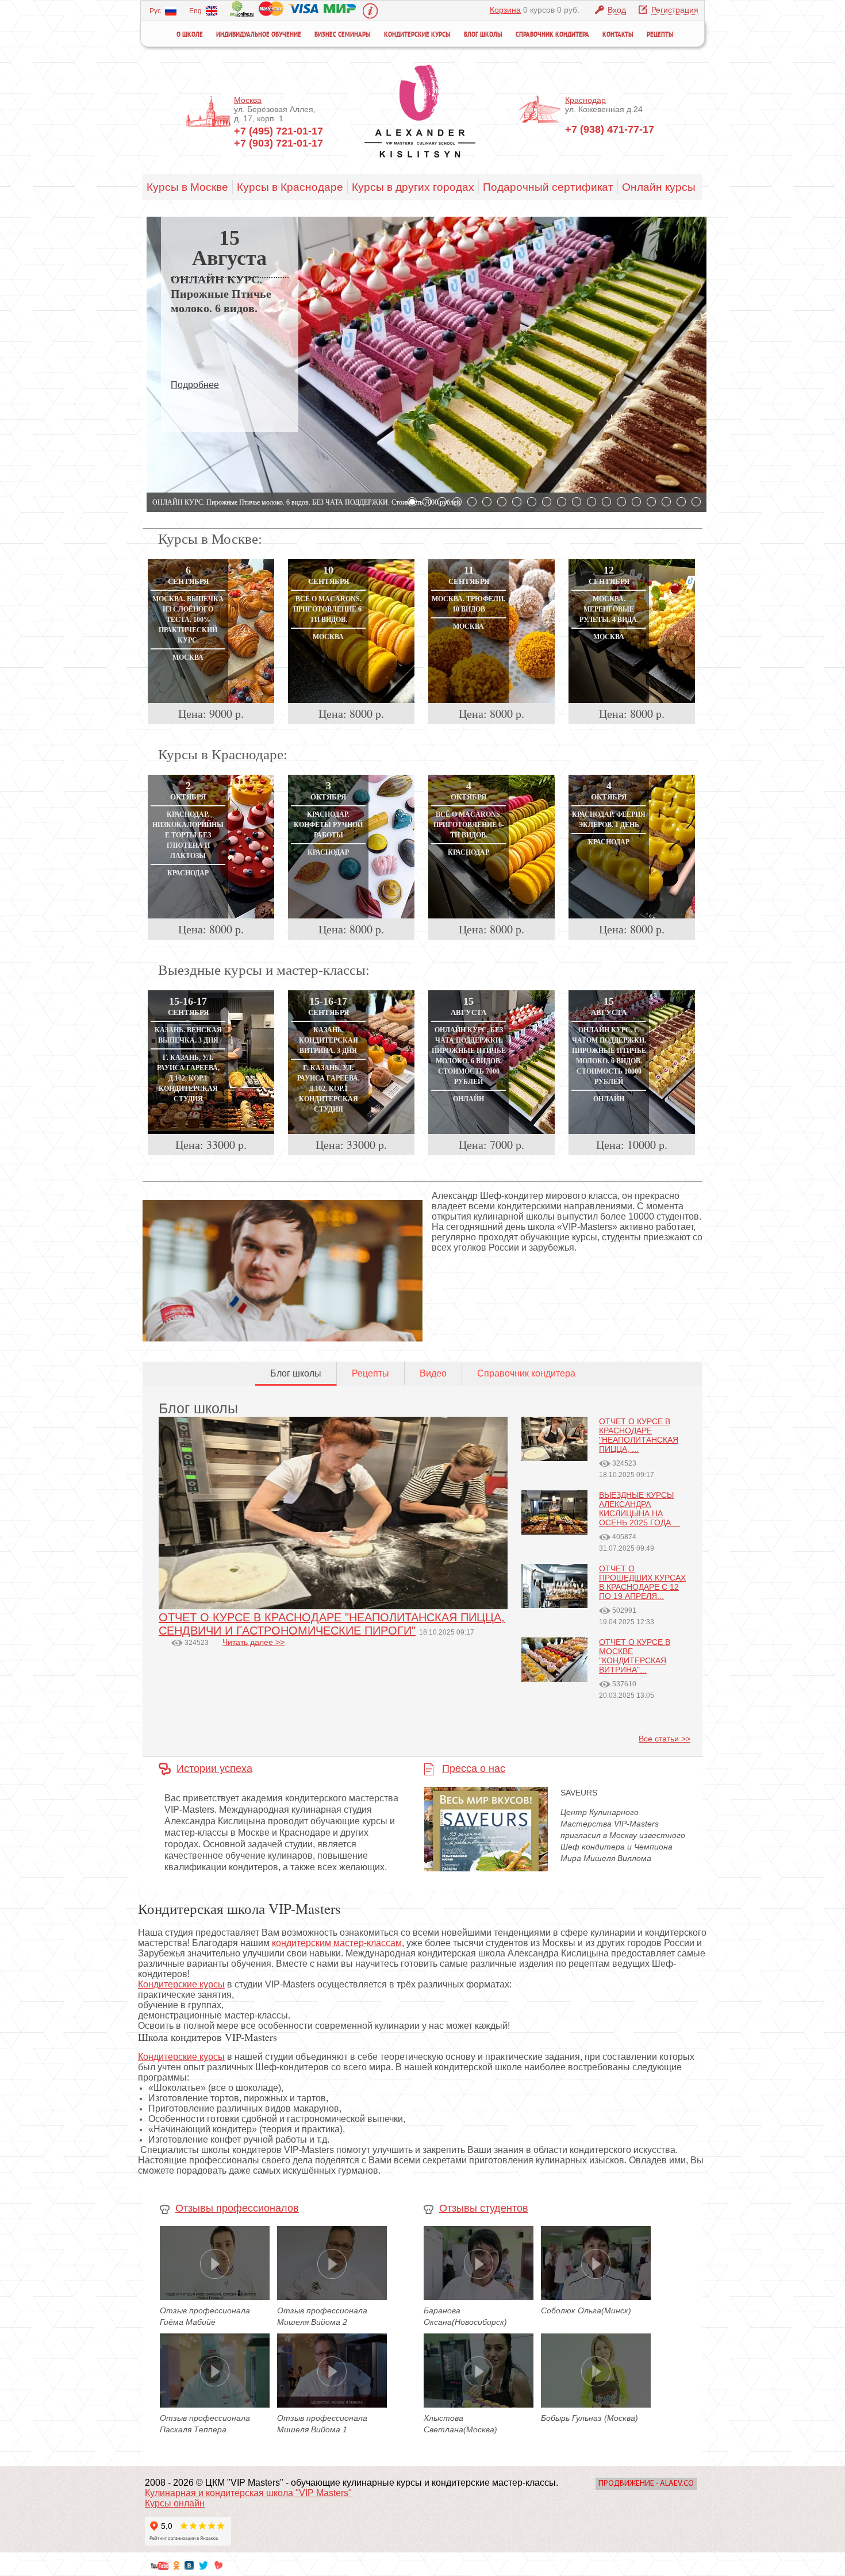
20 (696, 502)
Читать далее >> (253, 1642)
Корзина (505, 10)
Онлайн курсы (659, 187)
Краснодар (585, 100)
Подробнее (195, 385)
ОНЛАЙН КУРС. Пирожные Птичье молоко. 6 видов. (221, 294)
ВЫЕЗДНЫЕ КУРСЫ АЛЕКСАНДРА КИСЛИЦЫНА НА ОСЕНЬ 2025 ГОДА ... (639, 1509)
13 (591, 502)
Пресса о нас (474, 1768)
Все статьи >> (665, 1739)
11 (562, 502)
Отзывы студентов (484, 2208)
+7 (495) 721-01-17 (279, 131)
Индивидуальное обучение (259, 35)
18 (666, 502)
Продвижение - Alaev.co (646, 2484)
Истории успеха (214, 1768)
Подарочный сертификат (548, 187)
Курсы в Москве (187, 187)
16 (636, 502)
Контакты (618, 35)
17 (651, 502)
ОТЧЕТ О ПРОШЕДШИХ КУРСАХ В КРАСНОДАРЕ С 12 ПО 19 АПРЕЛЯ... (642, 1582)
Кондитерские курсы (417, 35)
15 (621, 502)
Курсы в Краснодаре (290, 187)
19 (681, 502)
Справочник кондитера (552, 35)
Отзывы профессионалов (237, 2208)
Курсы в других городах (413, 187)
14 (606, 502)
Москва (248, 100)
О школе (190, 35)
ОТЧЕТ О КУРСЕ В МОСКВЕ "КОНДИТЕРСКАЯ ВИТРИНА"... (635, 1656)
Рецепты (660, 35)
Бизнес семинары (343, 35)
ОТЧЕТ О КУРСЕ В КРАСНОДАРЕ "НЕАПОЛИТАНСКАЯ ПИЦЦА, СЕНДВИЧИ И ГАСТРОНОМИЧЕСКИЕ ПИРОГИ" (332, 1624)
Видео (433, 1373)
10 (547, 502)
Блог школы (483, 35)
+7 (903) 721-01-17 (279, 143)
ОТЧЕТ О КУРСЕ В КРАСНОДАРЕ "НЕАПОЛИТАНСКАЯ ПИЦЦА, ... (639, 1435)
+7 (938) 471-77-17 (610, 129)
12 (577, 502)
